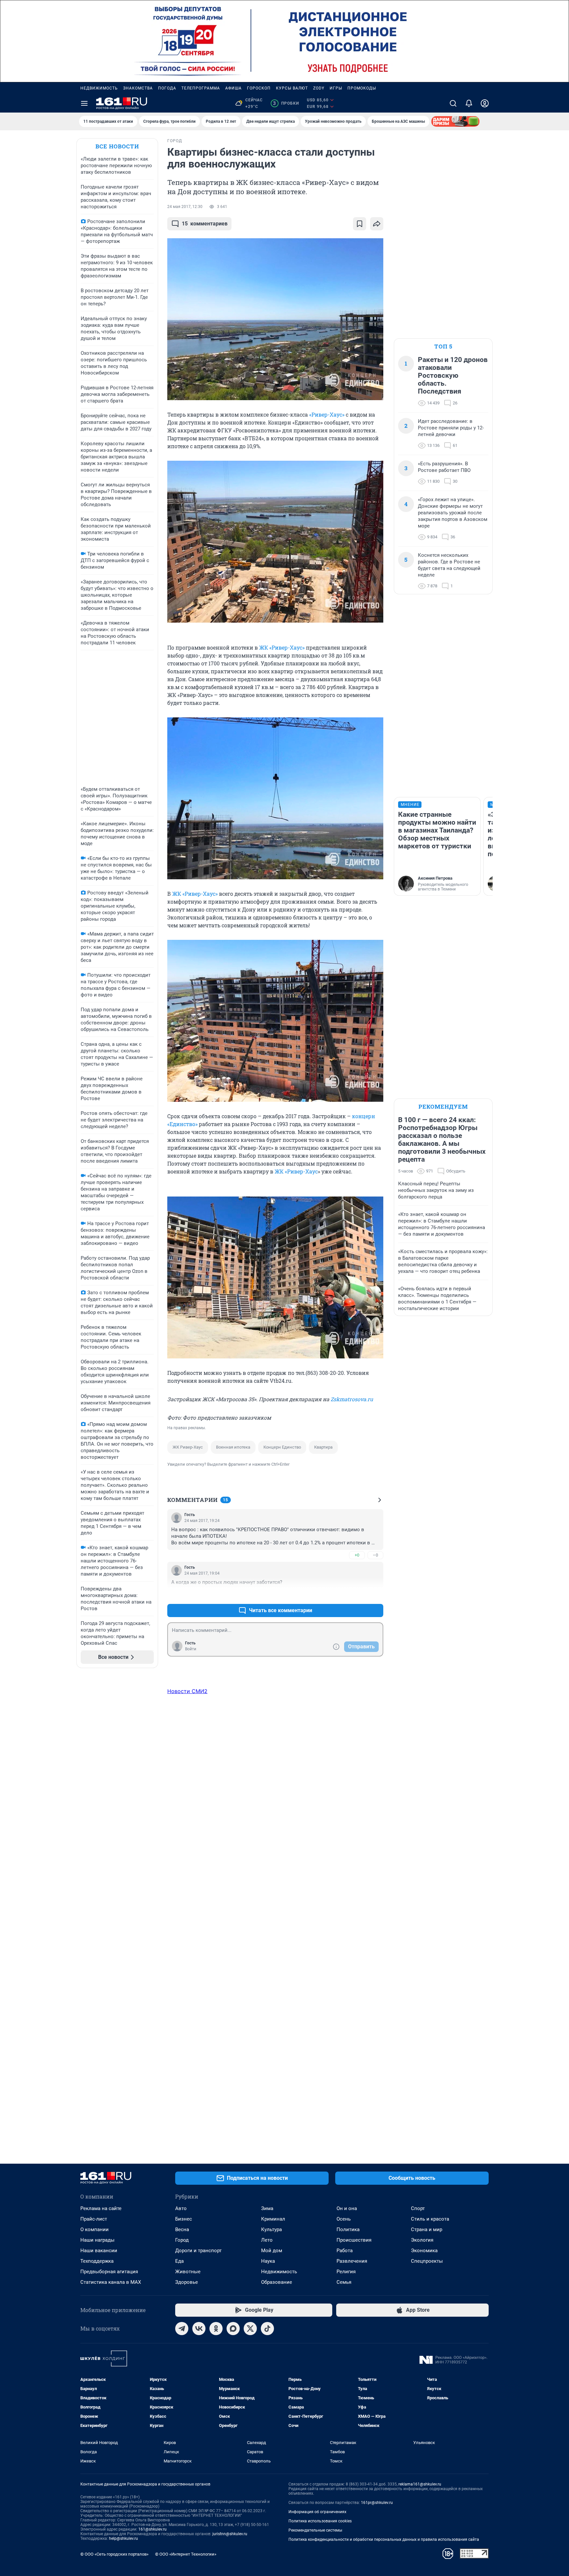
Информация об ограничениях (317, 2512)
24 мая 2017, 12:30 (185, 207)
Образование (277, 2282)
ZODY (319, 88)
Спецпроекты (427, 2261)
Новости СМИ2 (187, 1691)
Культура (271, 2229)
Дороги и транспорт (198, 2251)
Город (182, 2240)
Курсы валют (292, 88)
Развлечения (352, 2261)
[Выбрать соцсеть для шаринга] (377, 224)
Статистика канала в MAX (111, 2282)
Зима (267, 2208)
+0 (357, 1555)
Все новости (117, 146)
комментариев (205, 224)
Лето (267, 2240)
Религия (346, 2272)
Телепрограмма (201, 88)
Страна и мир (427, 2229)
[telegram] (182, 2329)
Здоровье (187, 2282)
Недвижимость (99, 88)
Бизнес (184, 2219)
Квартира (323, 1447)
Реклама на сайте (101, 2208)
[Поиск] (453, 103)
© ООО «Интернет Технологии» (186, 2554)
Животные (188, 2272)
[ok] (216, 2329)
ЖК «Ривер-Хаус (296, 1171)
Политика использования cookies (320, 2521)
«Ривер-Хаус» (327, 414)
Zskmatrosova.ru (352, 1399)
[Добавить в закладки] (360, 224)
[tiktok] (267, 2329)
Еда (179, 2261)
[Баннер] (455, 121)
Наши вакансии (99, 2251)
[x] (250, 2329)
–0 (375, 1555)
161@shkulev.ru (152, 2529)
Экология (422, 2240)
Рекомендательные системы (315, 2530)
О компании (95, 2229)
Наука (268, 2261)
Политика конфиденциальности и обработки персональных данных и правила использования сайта (384, 2539)
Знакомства (138, 88)
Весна (182, 2229)
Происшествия (354, 2240)
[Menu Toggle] (84, 103)
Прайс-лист (94, 2219)
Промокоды (362, 88)
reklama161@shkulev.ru (420, 2484)
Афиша (233, 88)
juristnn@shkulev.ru (230, 2534)
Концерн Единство (282, 1447)
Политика (348, 2229)
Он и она (347, 2208)
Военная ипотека (233, 1447)
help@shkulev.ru (123, 2538)
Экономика (424, 2251)
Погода (167, 88)
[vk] (199, 2329)
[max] (233, 2329)
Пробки (286, 103)
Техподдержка (97, 2261)
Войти (191, 1649)
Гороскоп (259, 88)
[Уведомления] (469, 103)
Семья (344, 2282)
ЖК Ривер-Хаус (188, 1447)
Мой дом (272, 2251)
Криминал (273, 2219)
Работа (345, 2251)
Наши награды (97, 2240)
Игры (336, 88)
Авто (181, 2208)
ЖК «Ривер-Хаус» (282, 647)
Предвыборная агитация (109, 2272)
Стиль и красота (430, 2219)
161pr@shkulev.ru (377, 2503)
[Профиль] (485, 103)
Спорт (418, 2208)
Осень (344, 2219)
